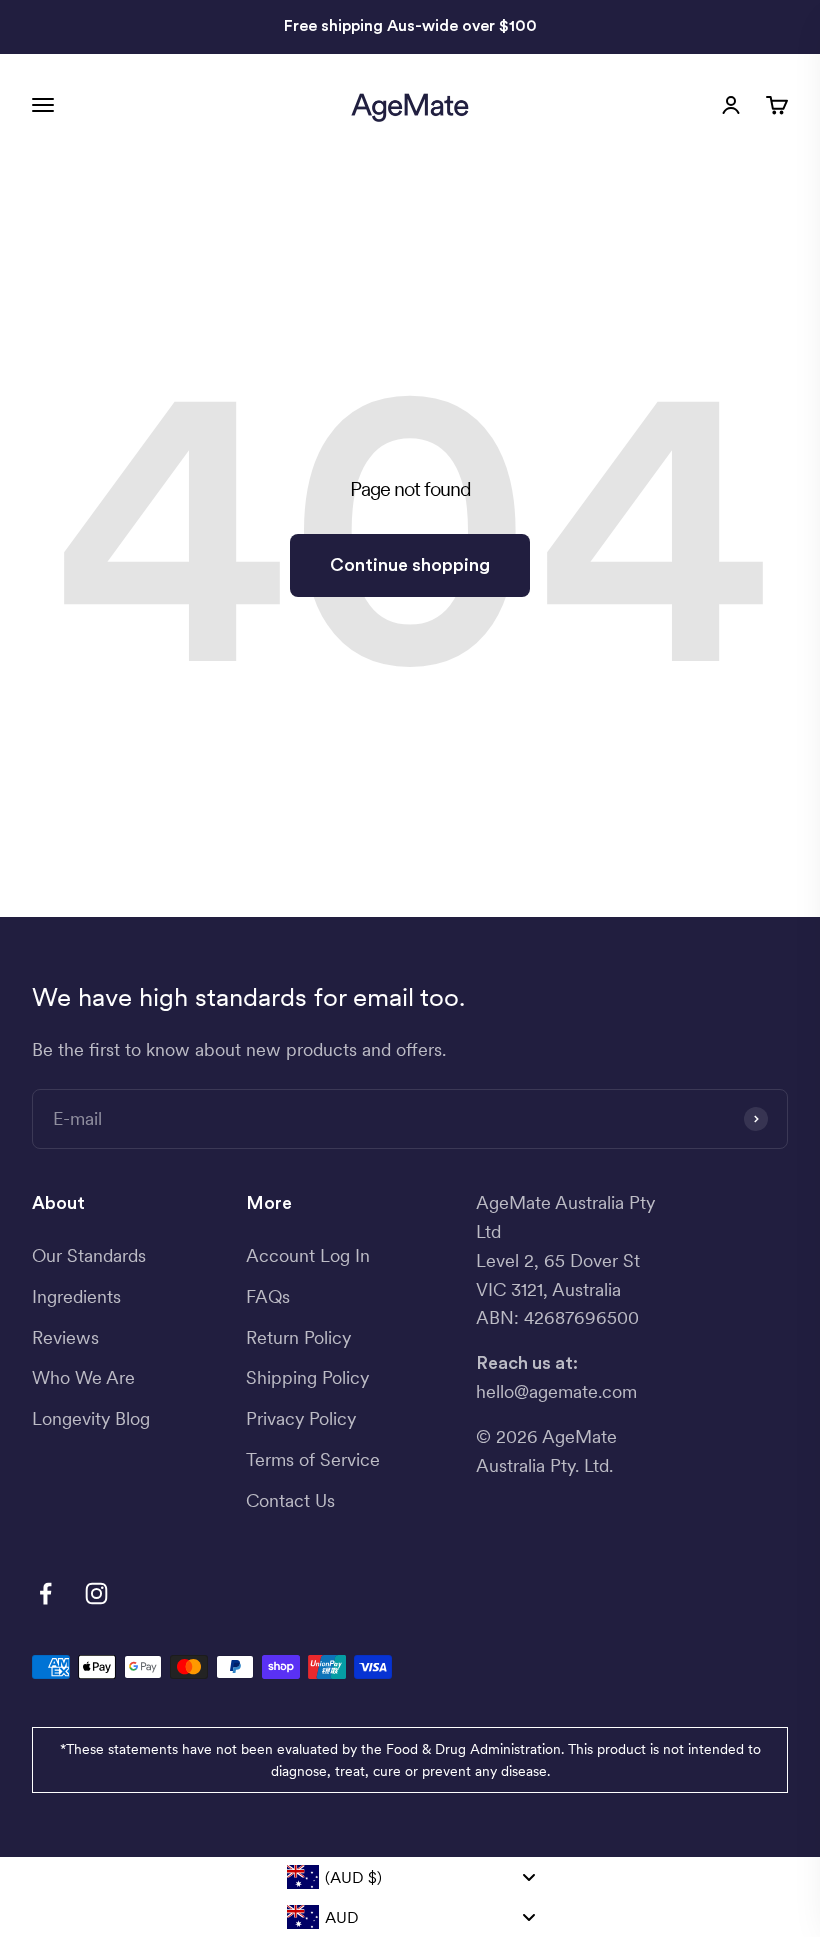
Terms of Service (313, 1459)
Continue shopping (410, 565)
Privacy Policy (301, 1418)
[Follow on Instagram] (96, 1593)
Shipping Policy (307, 1377)
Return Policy (298, 1337)
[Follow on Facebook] (45, 1593)
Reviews (65, 1337)
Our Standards (89, 1255)
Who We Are (83, 1377)
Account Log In (308, 1255)
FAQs (268, 1296)
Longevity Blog (91, 1418)
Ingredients (76, 1296)
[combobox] (410, 1877)
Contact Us (290, 1500)
